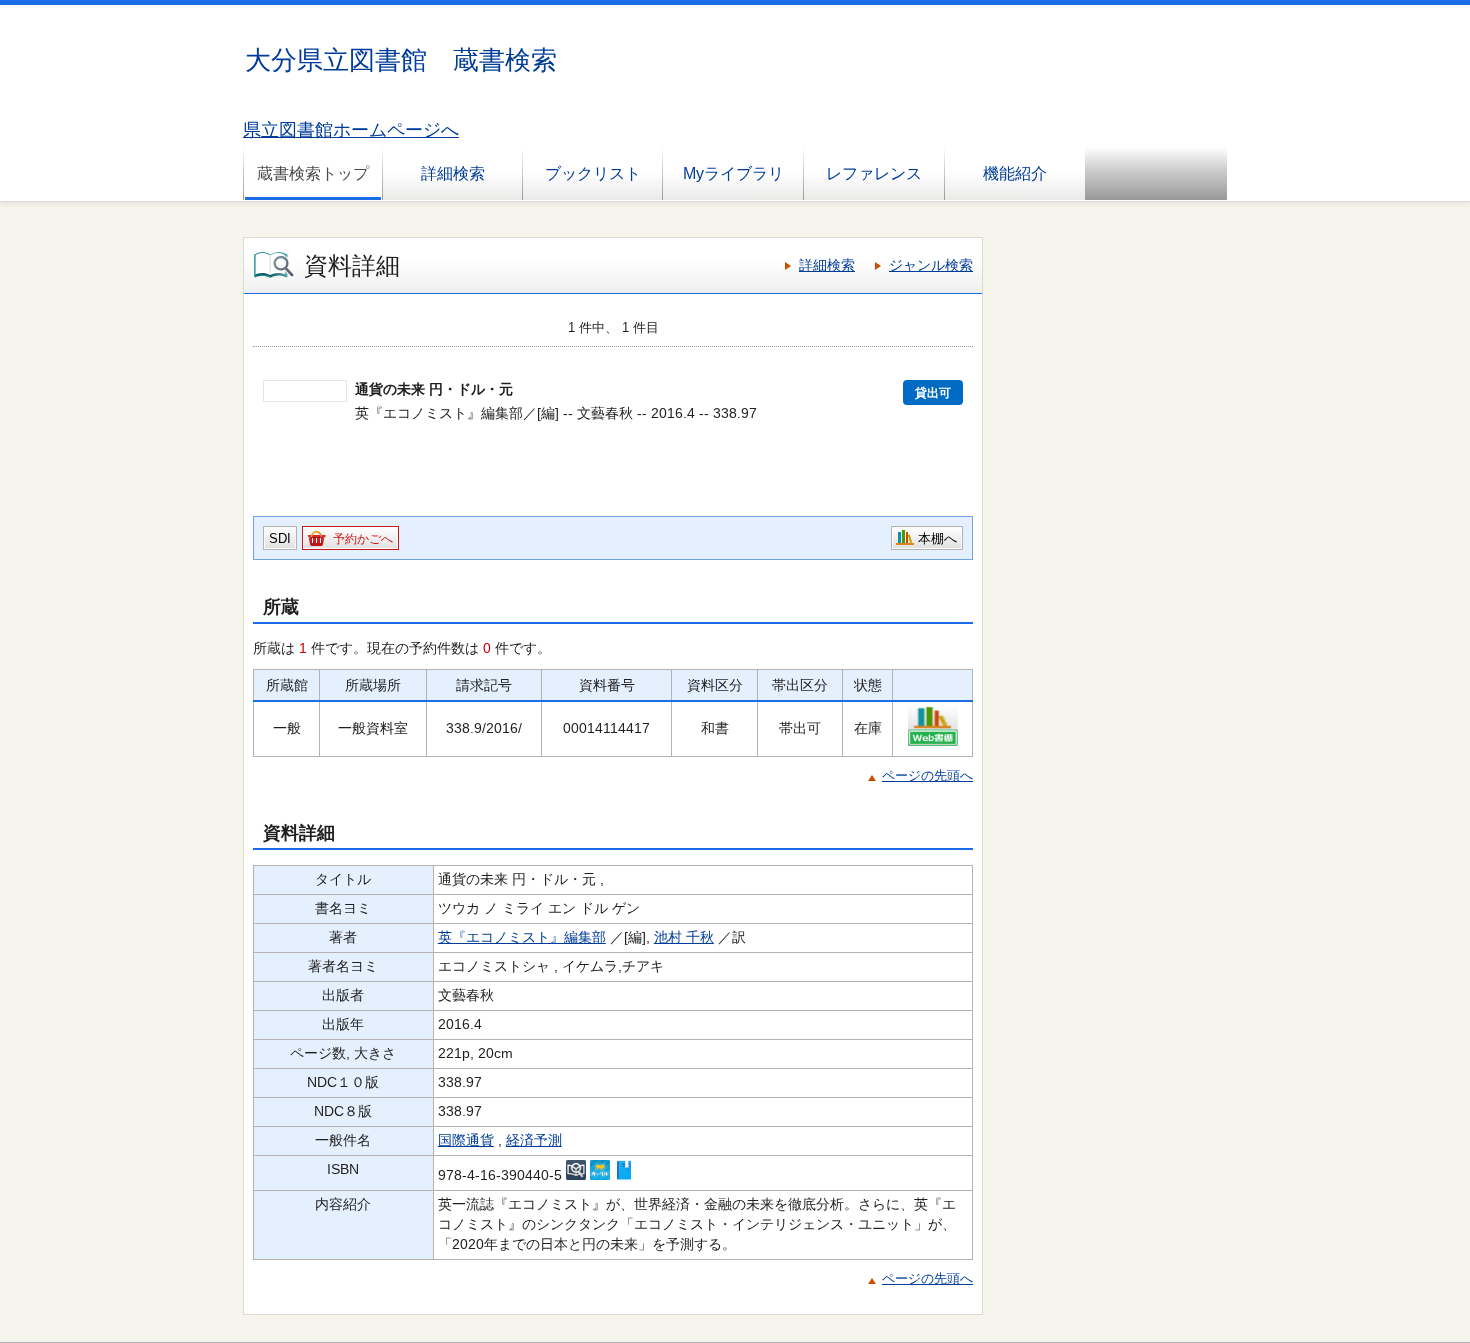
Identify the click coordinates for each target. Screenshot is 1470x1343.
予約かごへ (363, 539)
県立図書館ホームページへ (351, 130)
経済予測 (534, 1140)
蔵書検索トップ (313, 173)
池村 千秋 (684, 937)
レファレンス (874, 173)
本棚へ (937, 538)
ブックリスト (593, 173)
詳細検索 (453, 173)
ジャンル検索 (931, 265)
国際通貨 (466, 1140)
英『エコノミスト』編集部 (522, 937)
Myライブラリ (733, 173)
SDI (280, 538)
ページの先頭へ (927, 775)
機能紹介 (1015, 173)
